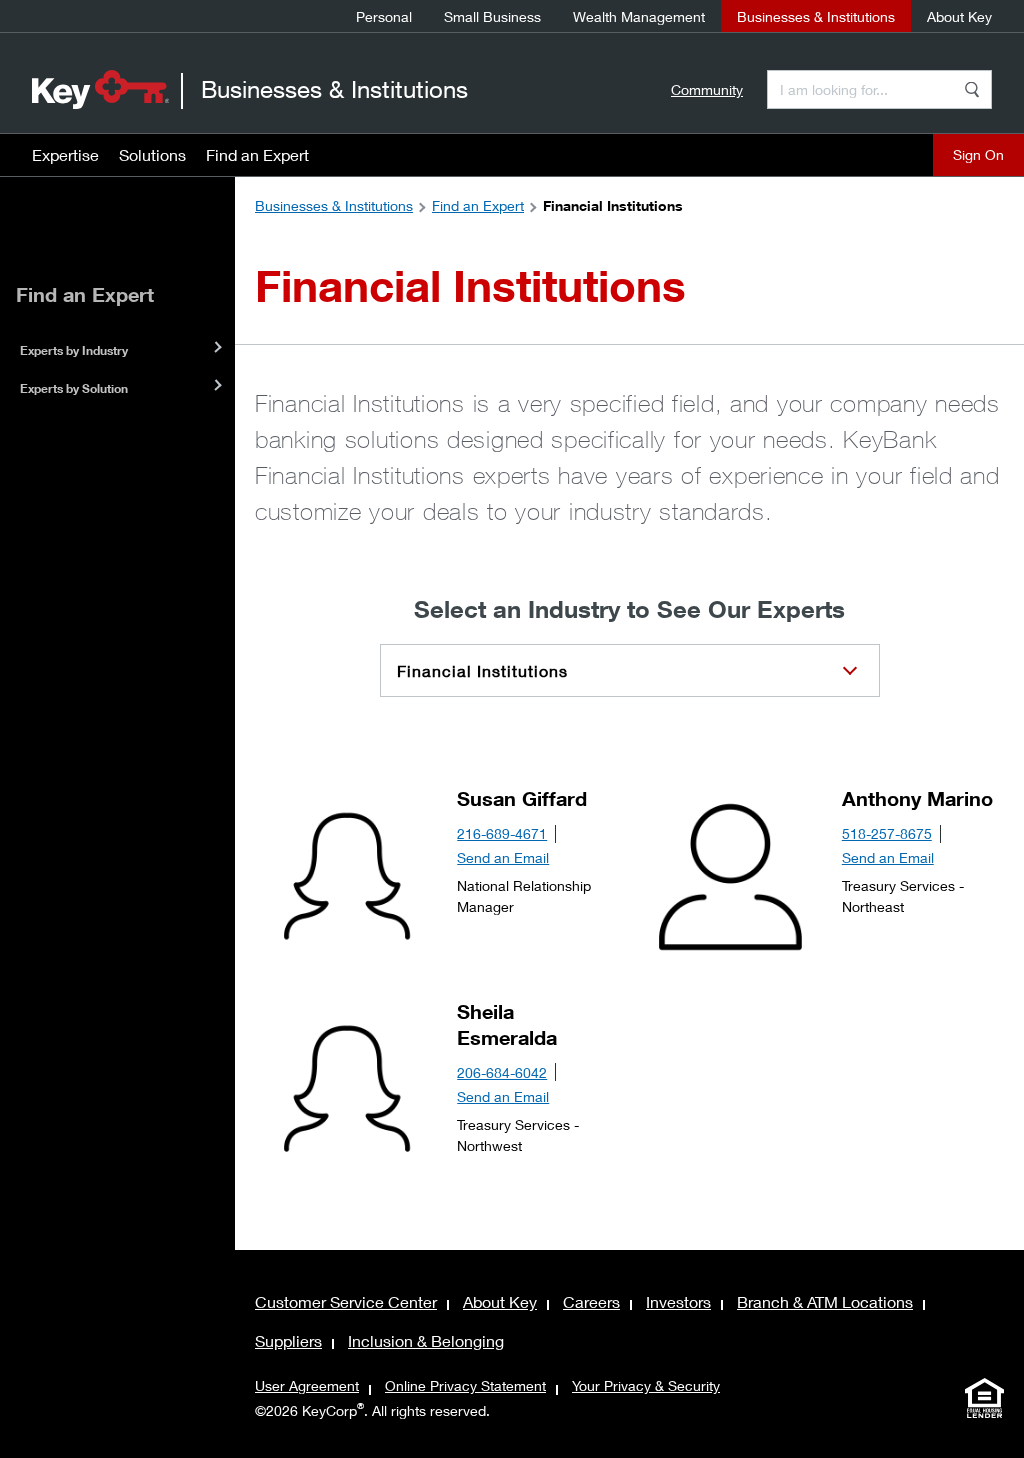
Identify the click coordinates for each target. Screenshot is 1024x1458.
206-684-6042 (502, 1072)
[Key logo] (100, 89)
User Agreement (307, 1385)
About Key (959, 16)
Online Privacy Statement (465, 1385)
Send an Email (503, 857)
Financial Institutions (482, 670)
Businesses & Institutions (816, 16)
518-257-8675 (887, 833)
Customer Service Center (346, 1301)
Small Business (492, 16)
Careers (591, 1301)
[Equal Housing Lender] (984, 1398)
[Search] (972, 89)
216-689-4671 (502, 833)
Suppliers (288, 1340)
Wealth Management (639, 16)
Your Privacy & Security (646, 1385)
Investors (678, 1301)
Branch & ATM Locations (825, 1301)
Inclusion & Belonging (426, 1340)
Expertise (65, 154)
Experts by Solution (74, 388)
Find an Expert (257, 154)
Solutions (152, 154)
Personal (384, 16)
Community (707, 89)
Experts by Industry (74, 350)
